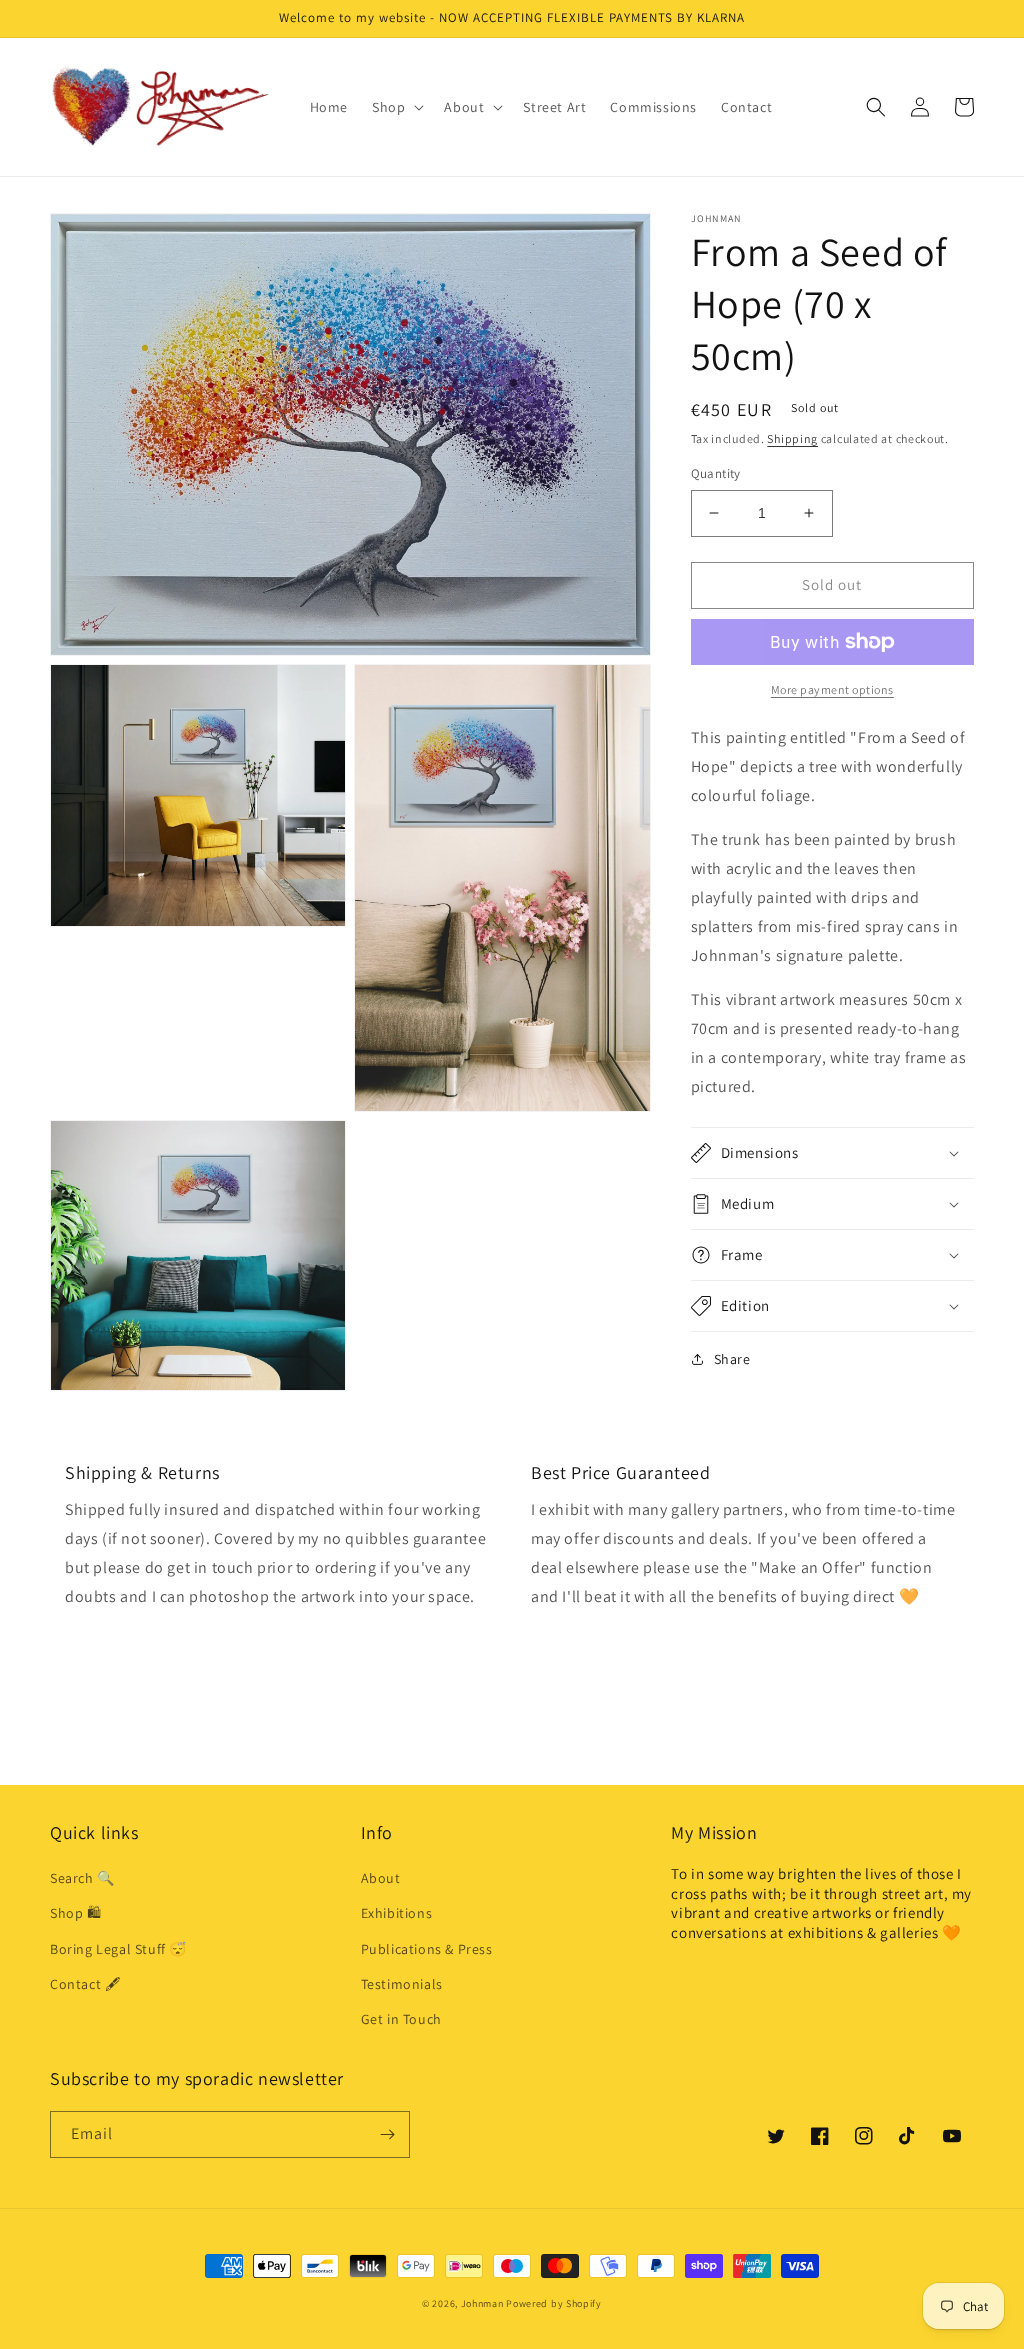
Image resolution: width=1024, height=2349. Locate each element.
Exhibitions (397, 1913)
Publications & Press (427, 1949)
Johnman (482, 2303)
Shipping (792, 438)
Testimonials (402, 1984)
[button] (396, 107)
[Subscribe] (387, 2134)
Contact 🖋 (85, 1984)
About (381, 1878)
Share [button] (732, 1359)
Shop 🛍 (76, 1913)
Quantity (716, 473)
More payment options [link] (832, 689)
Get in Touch (401, 2019)
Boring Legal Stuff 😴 (118, 1949)
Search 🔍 (82, 1878)
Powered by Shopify (554, 2303)
